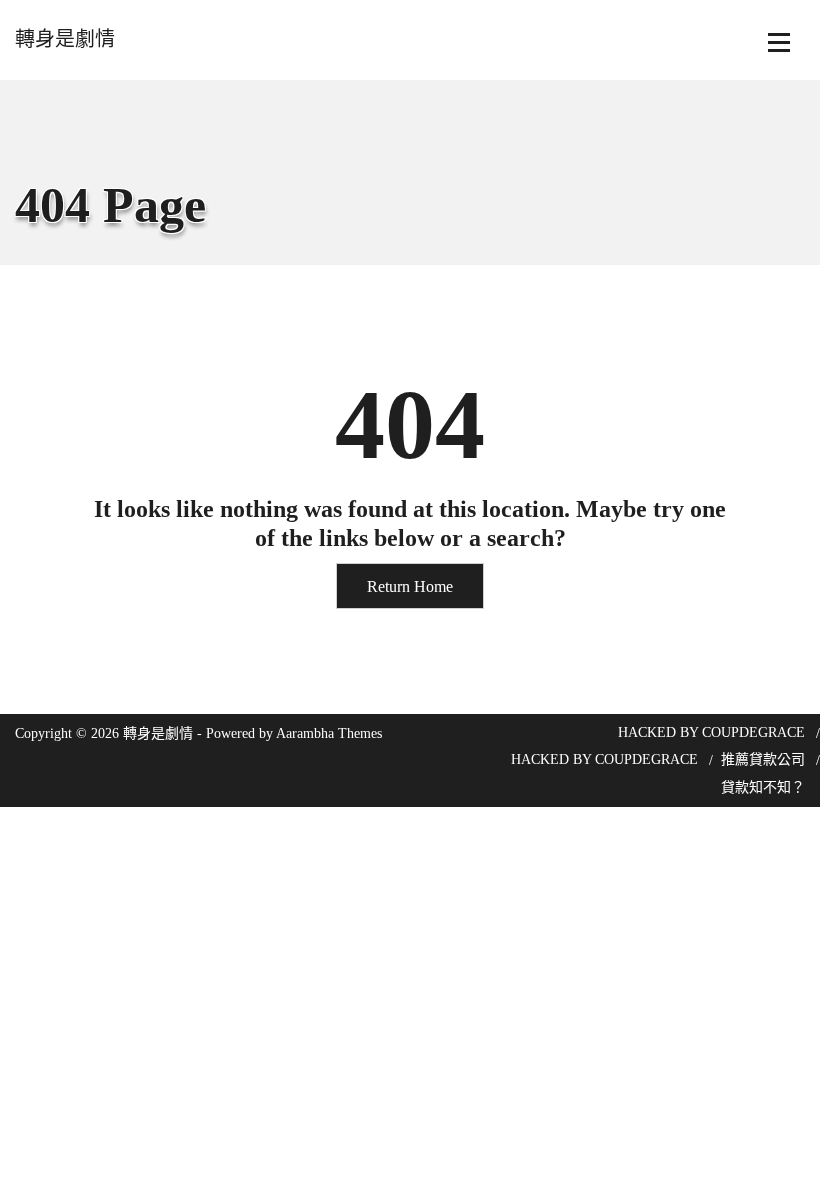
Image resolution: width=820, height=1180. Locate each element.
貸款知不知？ (763, 787)
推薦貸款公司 (763, 759)
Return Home (410, 586)
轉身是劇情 (65, 39)
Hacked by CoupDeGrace (711, 732)
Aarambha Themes (329, 733)
